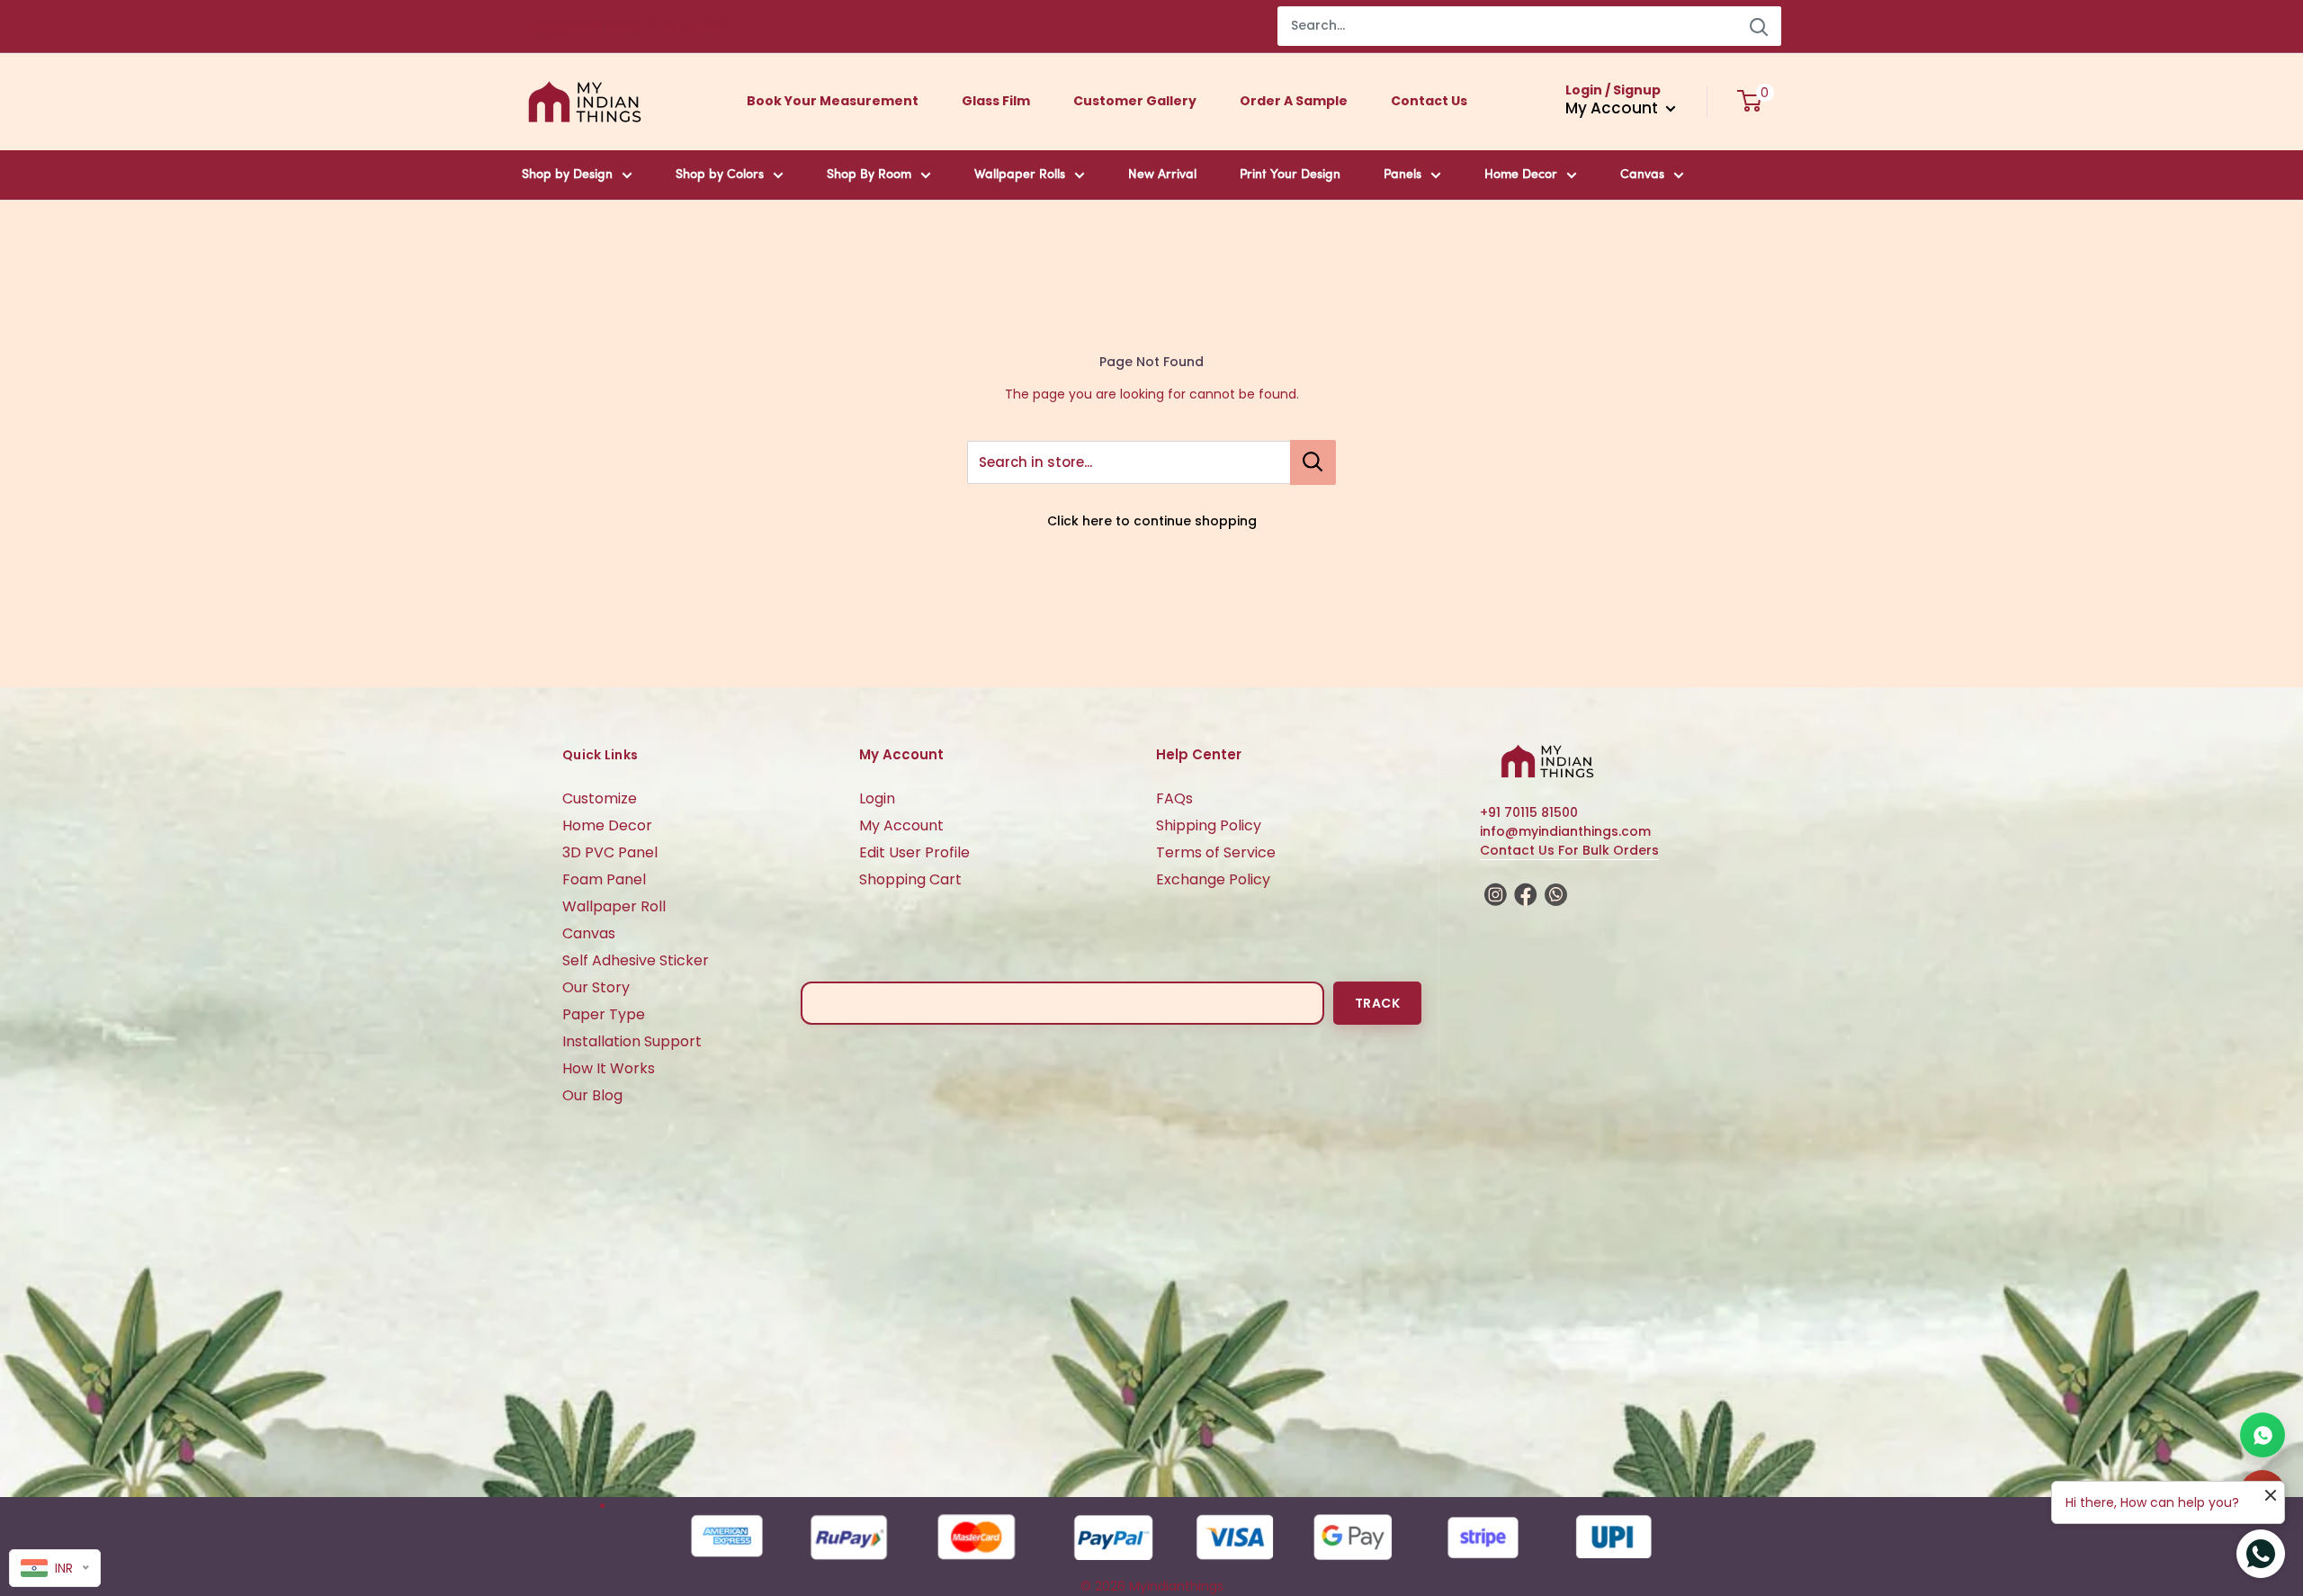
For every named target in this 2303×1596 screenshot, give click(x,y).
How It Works (609, 1068)
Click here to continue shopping (1152, 521)
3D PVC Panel (610, 852)
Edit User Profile (914, 852)
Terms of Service (1216, 852)
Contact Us (1429, 101)
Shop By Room (869, 175)
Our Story (596, 987)
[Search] (1759, 26)
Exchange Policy (1213, 879)
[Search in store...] (1313, 462)
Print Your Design (1290, 175)
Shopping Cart (910, 879)
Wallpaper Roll (614, 906)
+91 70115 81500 (1529, 812)
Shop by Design (567, 175)
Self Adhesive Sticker (636, 960)
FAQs (1174, 798)
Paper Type (604, 1014)
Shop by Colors (720, 175)
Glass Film (996, 101)
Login (877, 798)
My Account (901, 825)
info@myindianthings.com (1565, 831)
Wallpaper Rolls (1020, 175)
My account (1613, 108)
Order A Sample (1294, 101)
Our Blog (592, 1095)
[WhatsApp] (2263, 1435)
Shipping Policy (1209, 825)
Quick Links (600, 755)
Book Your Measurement (833, 101)
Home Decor (1521, 175)
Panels (1402, 175)
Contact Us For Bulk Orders (1569, 850)
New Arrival (1162, 175)
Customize (600, 798)
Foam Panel (604, 879)
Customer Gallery (1135, 101)
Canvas (1642, 175)
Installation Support (632, 1041)
